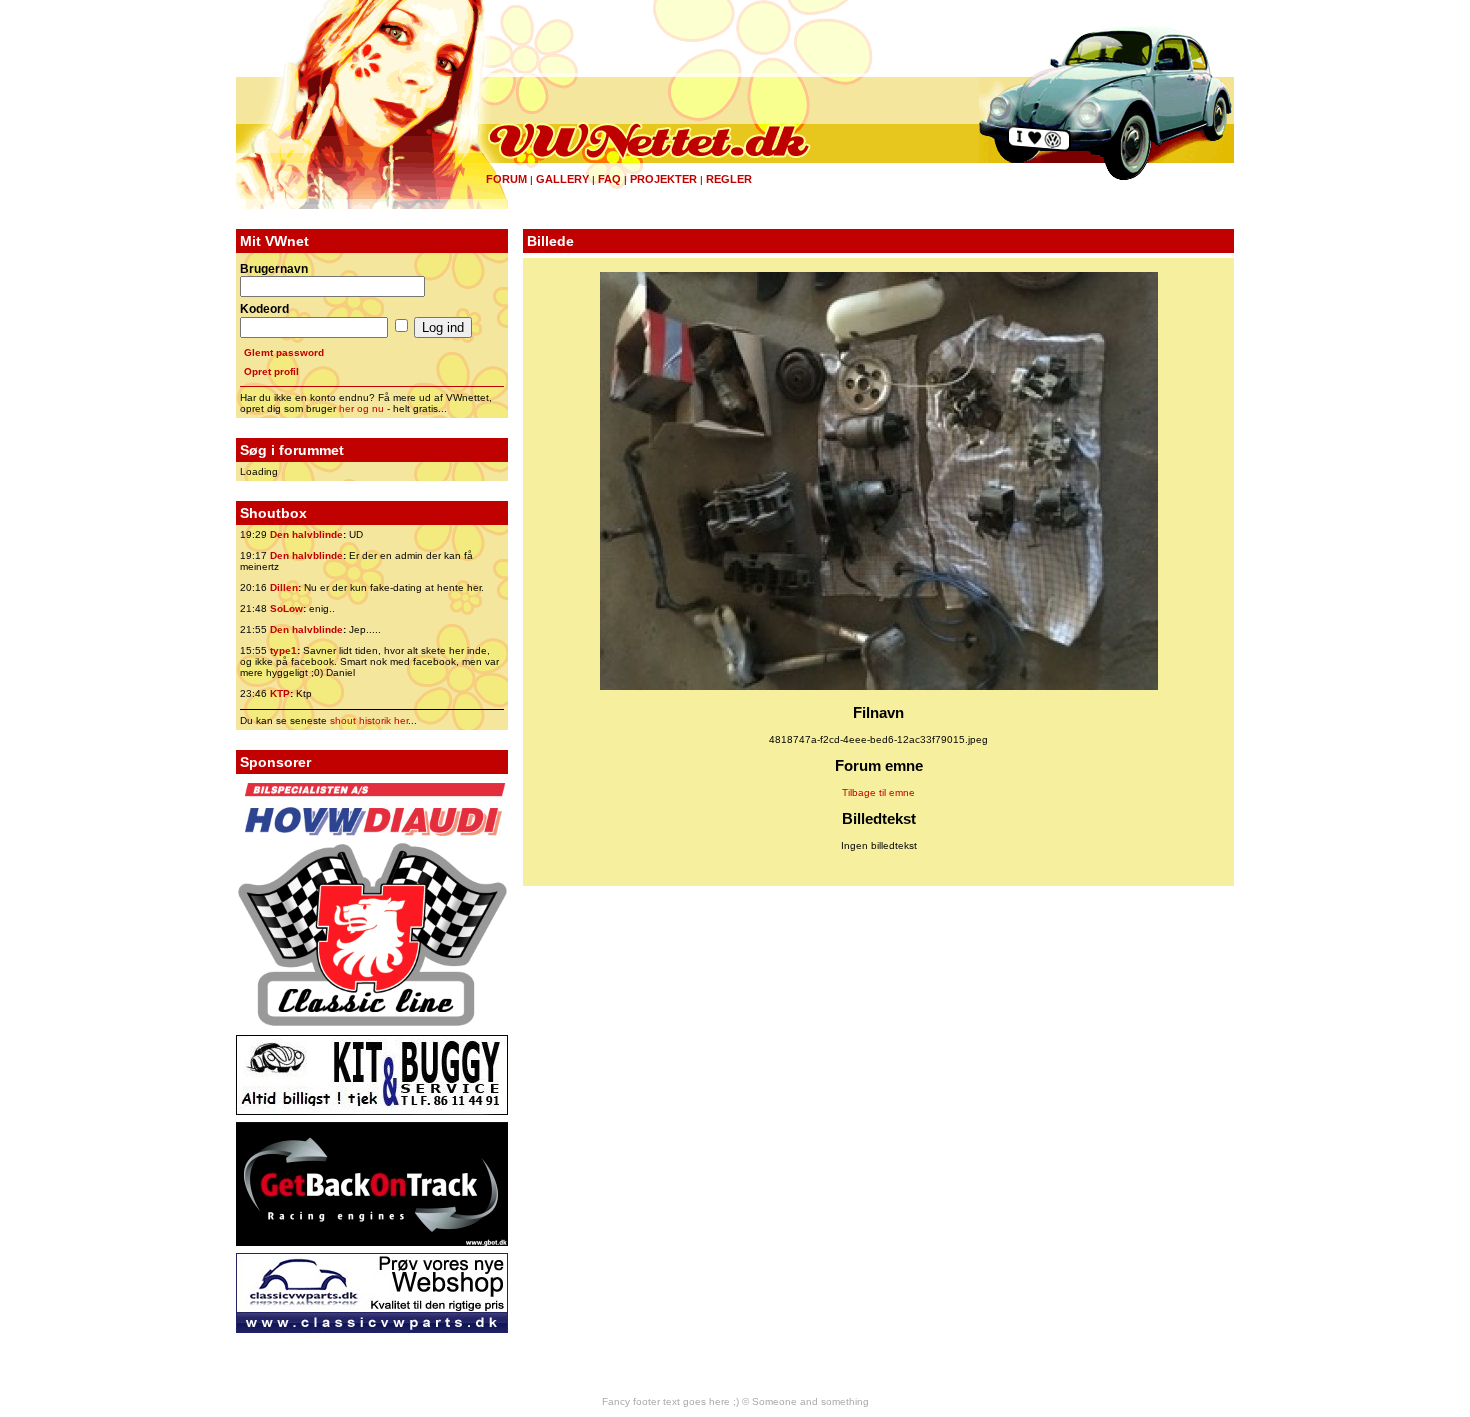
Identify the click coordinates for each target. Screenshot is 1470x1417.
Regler (729, 179)
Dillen (284, 587)
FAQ (609, 179)
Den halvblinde (306, 534)
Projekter (663, 179)
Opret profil (271, 371)
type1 (283, 650)
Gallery (562, 179)
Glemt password (284, 352)
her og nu (361, 408)
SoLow (286, 608)
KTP (280, 693)
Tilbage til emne (878, 792)
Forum (506, 179)
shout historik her (369, 720)
